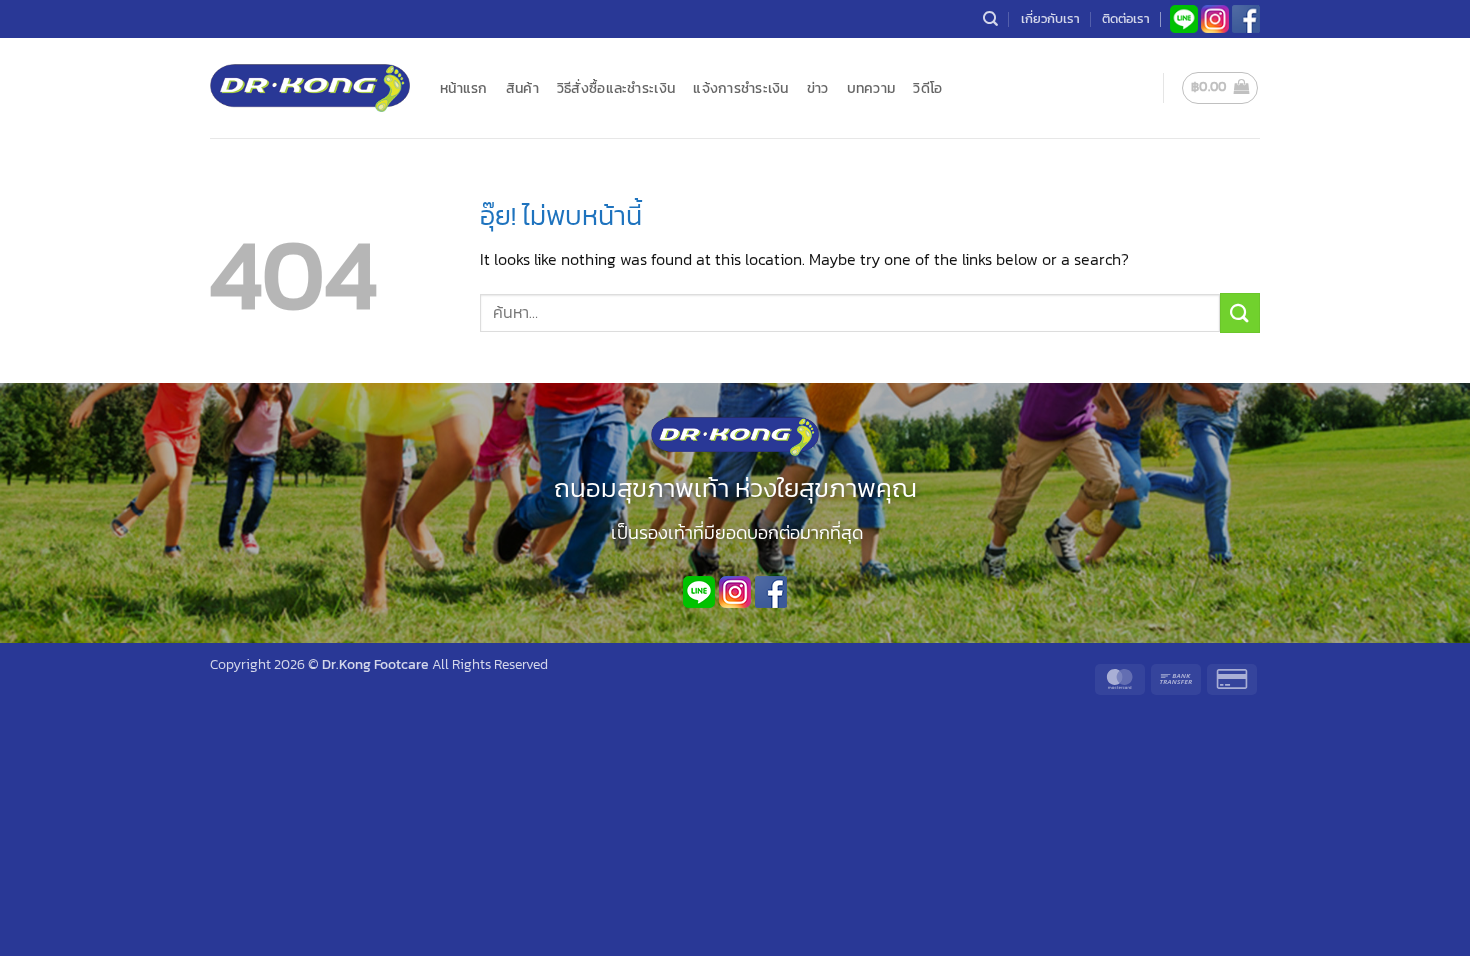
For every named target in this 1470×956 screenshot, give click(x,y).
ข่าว (818, 88)
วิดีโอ (927, 88)
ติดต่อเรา (1126, 18)
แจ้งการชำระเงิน (740, 88)
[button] (1220, 88)
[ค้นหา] (990, 19)
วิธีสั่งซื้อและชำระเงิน (616, 88)
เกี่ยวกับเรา (1050, 18)
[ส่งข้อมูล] (1240, 312)
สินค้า (522, 88)
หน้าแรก (464, 88)
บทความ (871, 88)
